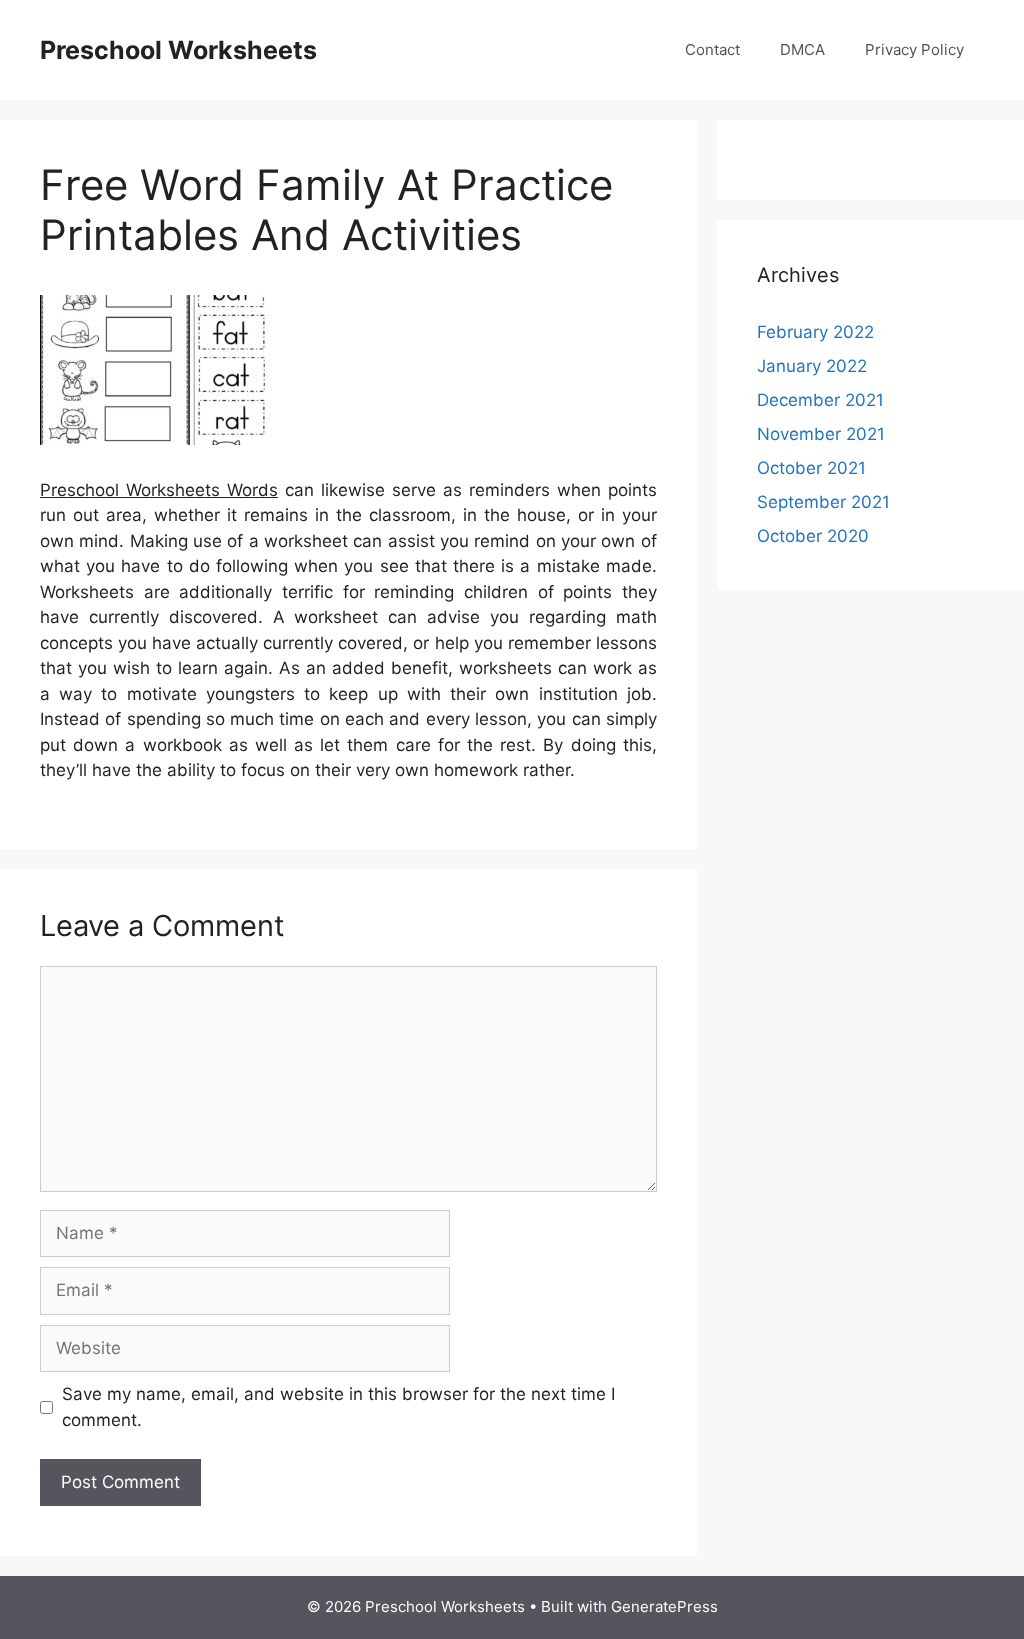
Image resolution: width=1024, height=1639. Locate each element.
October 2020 (813, 536)
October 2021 (811, 468)
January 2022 (812, 366)
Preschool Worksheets (178, 50)
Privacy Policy (914, 49)
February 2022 (815, 332)
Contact (712, 49)
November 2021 (821, 434)
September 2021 (823, 502)
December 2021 (820, 400)
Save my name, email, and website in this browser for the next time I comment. (338, 1407)
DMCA (802, 49)
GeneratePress (664, 1606)
